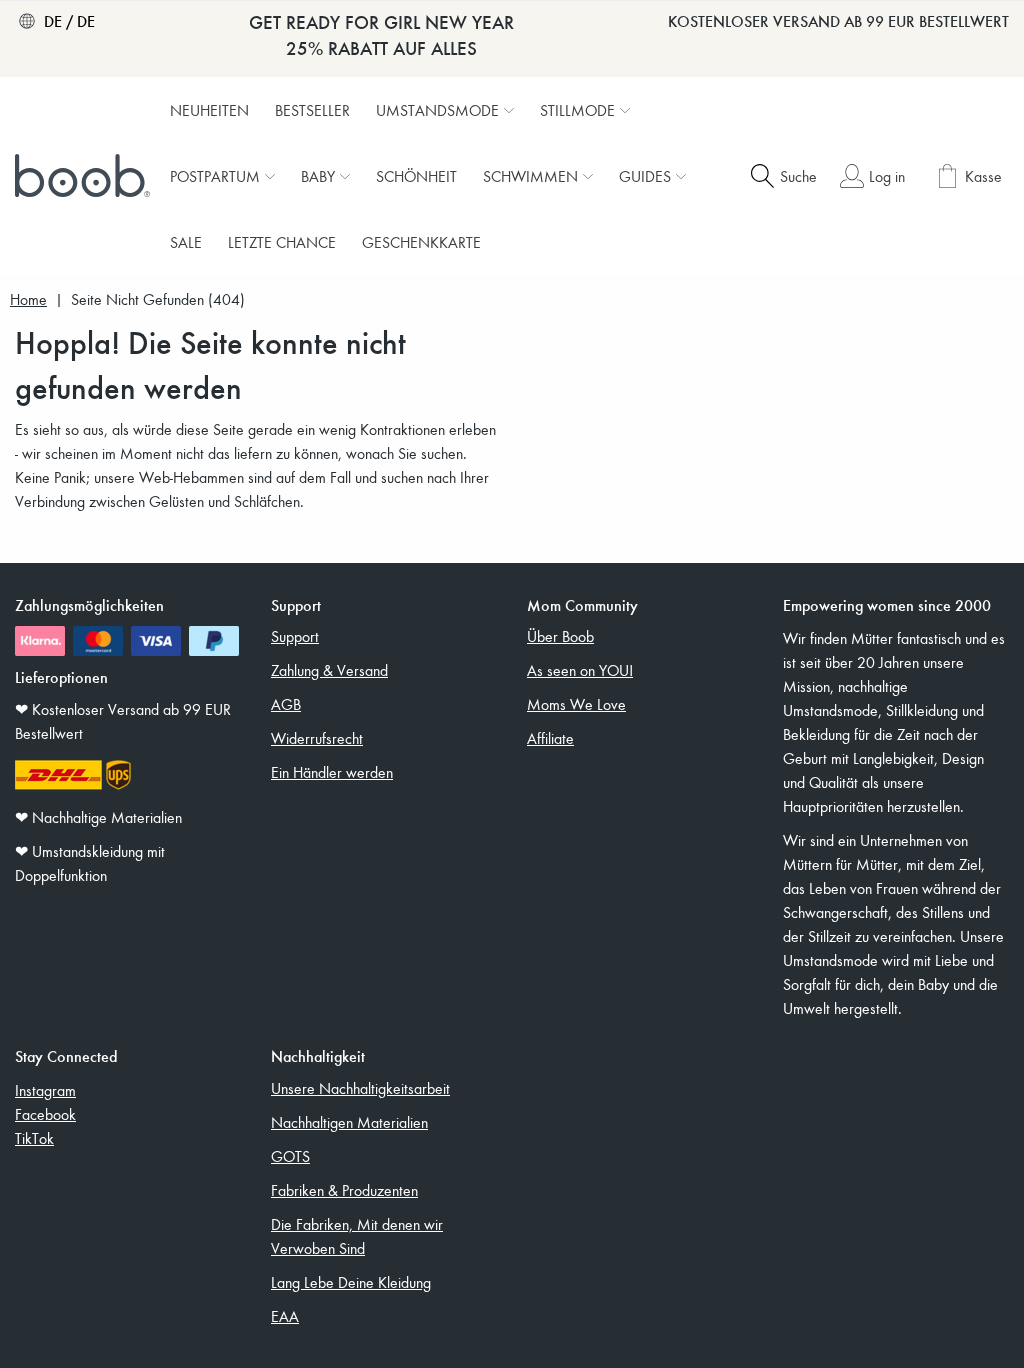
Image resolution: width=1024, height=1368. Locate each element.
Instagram (45, 1090)
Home (28, 299)
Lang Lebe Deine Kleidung (351, 1282)
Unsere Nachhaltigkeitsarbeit (360, 1088)
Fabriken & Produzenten (344, 1190)
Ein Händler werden (332, 772)
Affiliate (550, 738)
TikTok (34, 1138)
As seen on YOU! (580, 670)
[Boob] (85, 176)
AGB (286, 704)
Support (295, 636)
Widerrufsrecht (317, 738)
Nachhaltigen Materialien (349, 1122)
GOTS (290, 1156)
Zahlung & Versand (329, 670)
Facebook (45, 1114)
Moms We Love (576, 704)
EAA (285, 1316)
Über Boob (560, 636)
